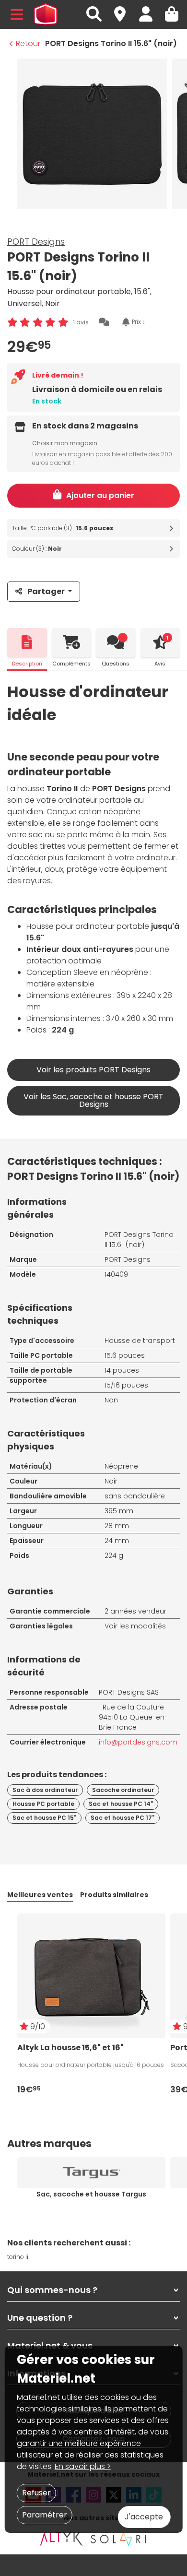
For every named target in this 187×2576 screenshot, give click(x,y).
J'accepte (144, 2517)
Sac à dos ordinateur (45, 1790)
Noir (111, 1481)
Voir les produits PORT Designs (93, 1070)
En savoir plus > (83, 2466)
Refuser (36, 2493)
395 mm (119, 1511)
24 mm (117, 1541)
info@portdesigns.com (138, 1742)
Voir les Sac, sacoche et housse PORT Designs (93, 1100)
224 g (114, 1555)
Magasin (124, 9)
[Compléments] (72, 642)
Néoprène (121, 1466)
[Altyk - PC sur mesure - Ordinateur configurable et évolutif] (61, 2539)
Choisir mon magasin (65, 443)
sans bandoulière (135, 1496)
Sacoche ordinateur (123, 1790)
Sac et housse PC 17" (123, 1818)
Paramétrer (45, 2515)
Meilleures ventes (40, 1895)
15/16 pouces (126, 1385)
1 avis (81, 322)
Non (111, 1400)
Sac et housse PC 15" (44, 1818)
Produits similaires (114, 1895)
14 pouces (122, 1370)
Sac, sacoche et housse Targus (91, 2194)
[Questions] (116, 642)
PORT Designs (36, 242)
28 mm (117, 1526)
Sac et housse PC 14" (121, 1804)
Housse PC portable (43, 1804)
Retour (28, 43)
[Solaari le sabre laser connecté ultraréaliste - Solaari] (119, 2539)
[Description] (27, 642)
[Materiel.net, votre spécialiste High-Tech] (46, 14)
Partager (46, 591)
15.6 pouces (125, 1355)
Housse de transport (140, 1341)
